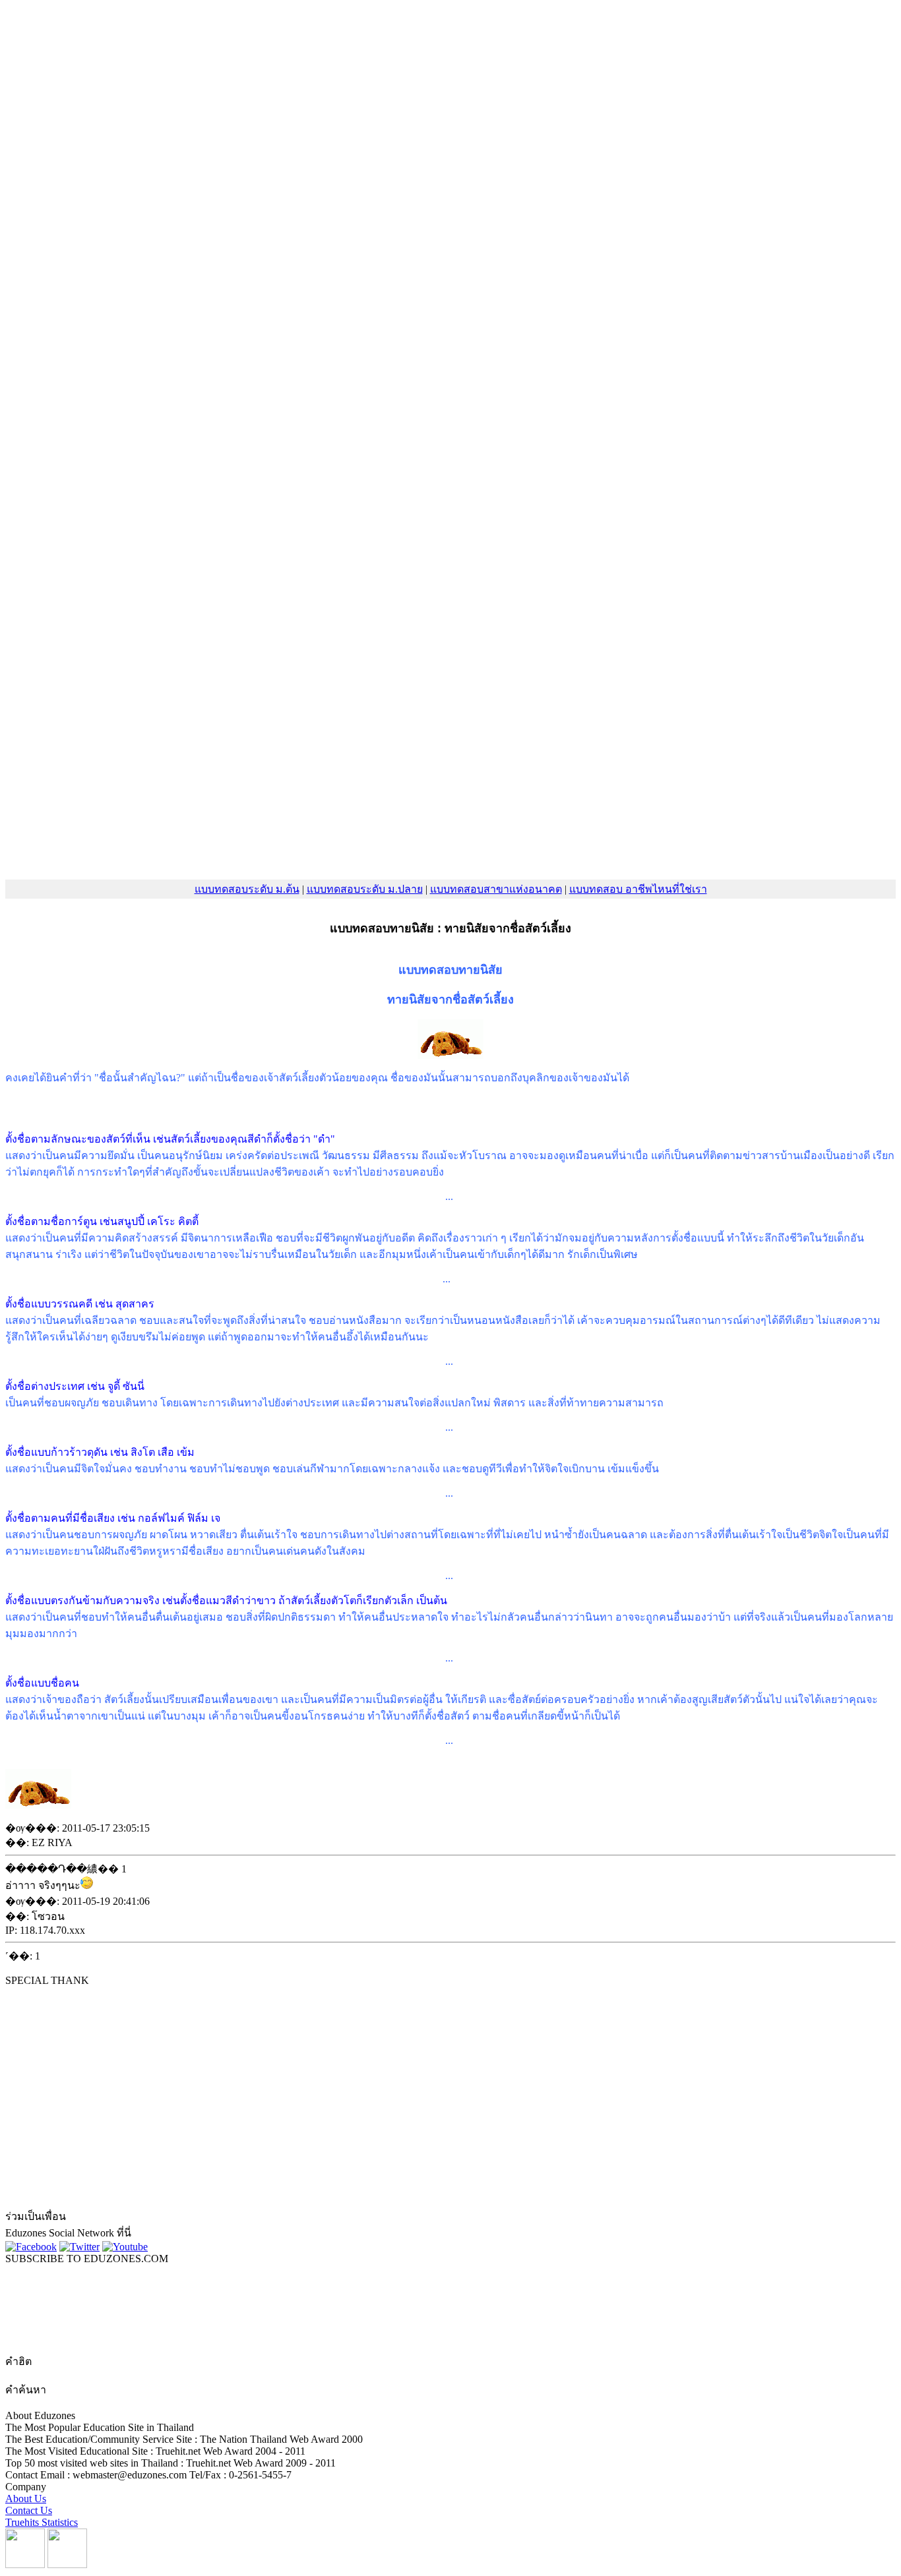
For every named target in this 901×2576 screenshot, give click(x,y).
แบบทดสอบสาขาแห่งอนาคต (496, 889)
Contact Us (29, 2510)
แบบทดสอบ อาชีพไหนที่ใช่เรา (638, 889)
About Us (26, 2499)
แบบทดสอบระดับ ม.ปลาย (365, 889)
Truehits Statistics (42, 2522)
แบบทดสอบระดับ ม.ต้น (247, 889)
